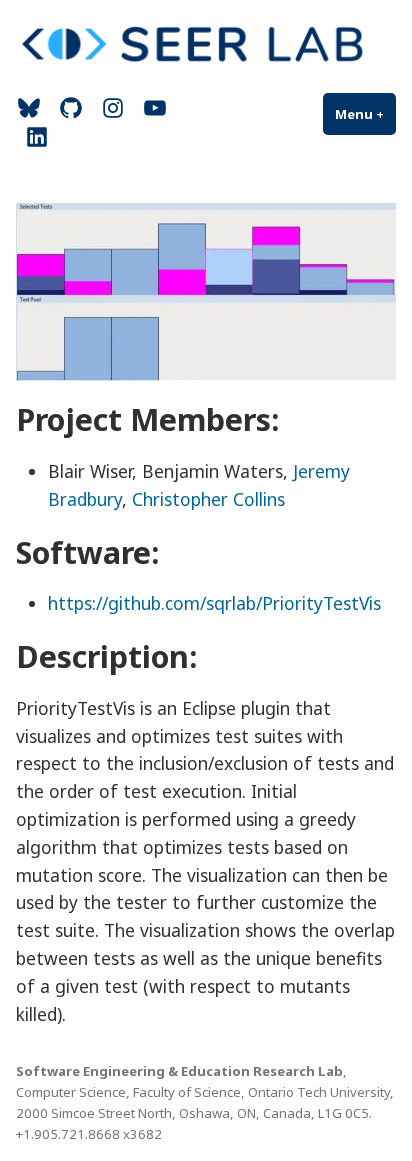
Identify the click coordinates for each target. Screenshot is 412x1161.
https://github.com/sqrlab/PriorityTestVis (214, 603)
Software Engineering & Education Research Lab (179, 1071)
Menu (365, 114)
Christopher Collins (208, 499)
